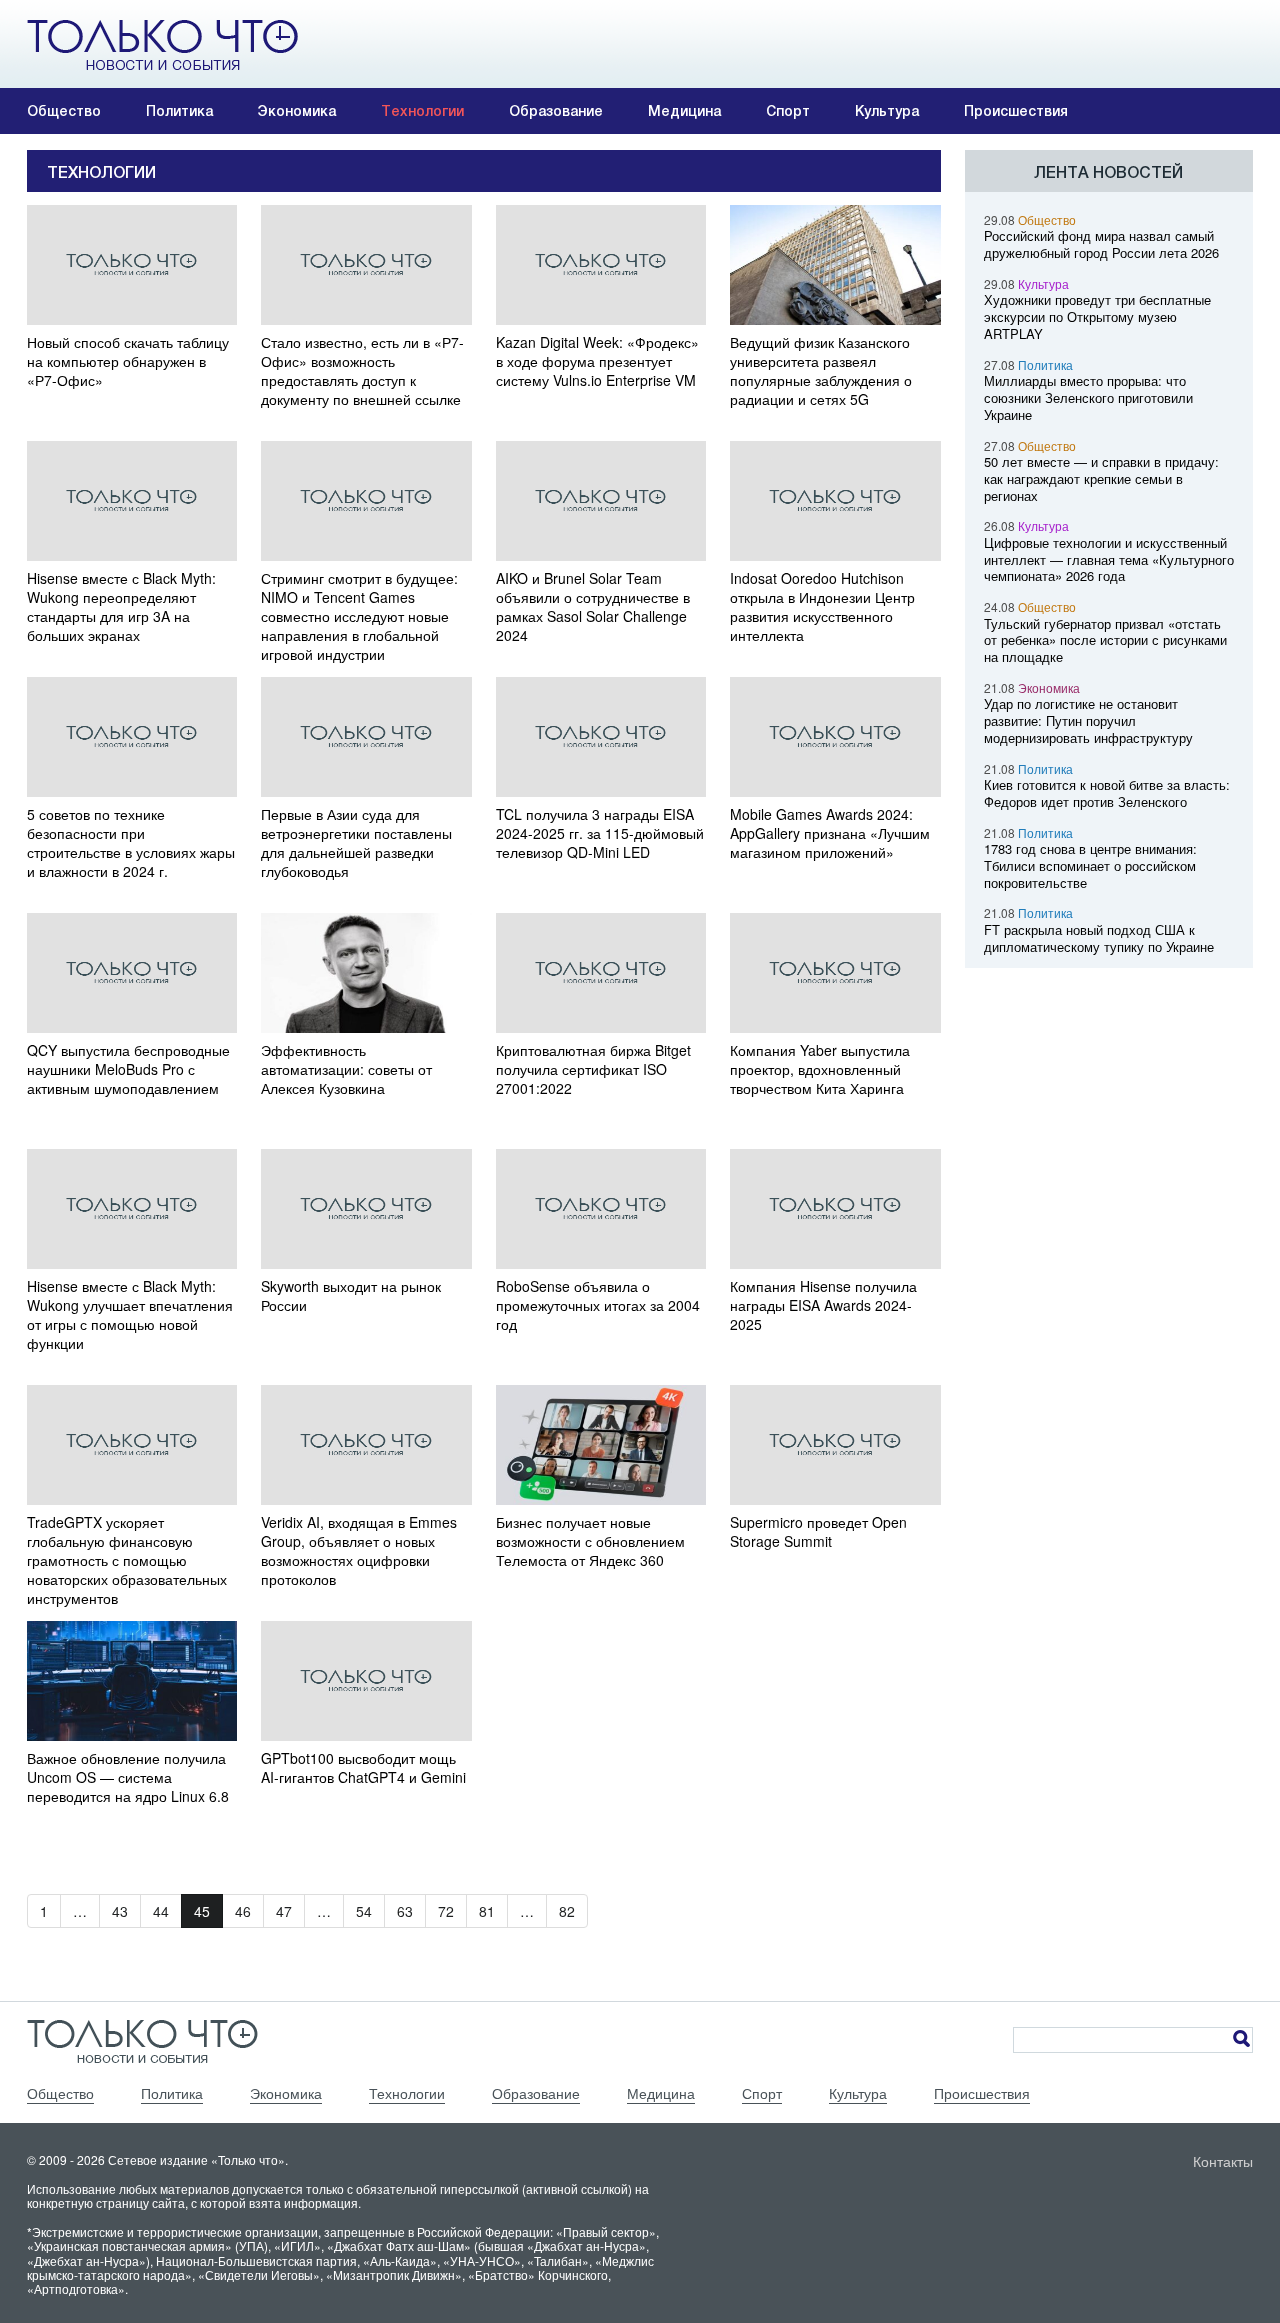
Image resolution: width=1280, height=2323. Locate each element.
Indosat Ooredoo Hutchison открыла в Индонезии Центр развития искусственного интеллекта (822, 607)
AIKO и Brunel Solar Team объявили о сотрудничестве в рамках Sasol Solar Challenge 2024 (593, 607)
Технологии (422, 111)
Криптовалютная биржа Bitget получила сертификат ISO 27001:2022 (593, 1069)
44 (161, 1911)
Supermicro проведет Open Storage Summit (818, 1532)
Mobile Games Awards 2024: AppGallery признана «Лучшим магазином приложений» (830, 833)
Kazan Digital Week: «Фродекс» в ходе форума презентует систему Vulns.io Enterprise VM (597, 361)
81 (487, 1911)
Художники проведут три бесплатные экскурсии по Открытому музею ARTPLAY (1097, 316)
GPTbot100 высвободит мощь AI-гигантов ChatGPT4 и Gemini (363, 1768)
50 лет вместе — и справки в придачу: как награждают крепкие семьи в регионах (1101, 478)
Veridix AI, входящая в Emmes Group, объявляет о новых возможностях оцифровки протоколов (359, 1551)
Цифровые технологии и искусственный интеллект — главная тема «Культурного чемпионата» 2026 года (1109, 559)
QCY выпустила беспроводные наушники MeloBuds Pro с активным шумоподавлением (128, 1069)
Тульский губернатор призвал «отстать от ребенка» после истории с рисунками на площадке (1105, 640)
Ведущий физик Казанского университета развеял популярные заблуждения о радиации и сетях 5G (821, 371)
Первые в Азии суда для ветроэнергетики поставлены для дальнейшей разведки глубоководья (356, 843)
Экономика (297, 111)
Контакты (1223, 2161)
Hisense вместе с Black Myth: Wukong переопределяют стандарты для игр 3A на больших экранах (121, 607)
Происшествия (1016, 111)
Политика (179, 111)
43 (120, 1911)
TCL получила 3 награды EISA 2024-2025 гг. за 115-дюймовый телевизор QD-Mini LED (600, 833)
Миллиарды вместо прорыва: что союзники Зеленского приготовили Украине (1088, 397)
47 (284, 1911)
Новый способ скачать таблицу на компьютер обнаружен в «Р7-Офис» (128, 361)
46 (243, 1911)
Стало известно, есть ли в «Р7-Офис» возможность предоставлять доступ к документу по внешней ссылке (362, 371)
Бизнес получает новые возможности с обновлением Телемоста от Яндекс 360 (590, 1541)
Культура (887, 111)
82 (567, 1911)
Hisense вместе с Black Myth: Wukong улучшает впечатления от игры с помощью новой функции (130, 1315)
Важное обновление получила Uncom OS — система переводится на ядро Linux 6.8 (128, 1777)
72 (446, 1911)
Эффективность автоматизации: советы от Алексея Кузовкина (346, 1069)
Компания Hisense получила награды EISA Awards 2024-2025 (823, 1305)
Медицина (684, 111)
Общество (64, 111)
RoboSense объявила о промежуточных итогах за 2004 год (598, 1305)
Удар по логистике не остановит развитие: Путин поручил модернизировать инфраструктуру (1088, 720)
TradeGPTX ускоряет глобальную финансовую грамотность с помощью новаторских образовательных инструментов (127, 1560)
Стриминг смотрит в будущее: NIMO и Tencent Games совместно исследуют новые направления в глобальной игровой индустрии (359, 616)
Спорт (788, 111)
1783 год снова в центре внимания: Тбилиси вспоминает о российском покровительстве (1090, 865)
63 (405, 1911)
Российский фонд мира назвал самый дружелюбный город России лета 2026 (1101, 244)
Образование (556, 111)
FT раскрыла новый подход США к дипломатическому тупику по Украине (1099, 938)
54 (364, 1911)
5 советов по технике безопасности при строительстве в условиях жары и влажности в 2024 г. (131, 843)
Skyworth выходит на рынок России (351, 1296)
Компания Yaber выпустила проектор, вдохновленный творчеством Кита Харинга (820, 1069)
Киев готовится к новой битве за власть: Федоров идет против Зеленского (1107, 793)
